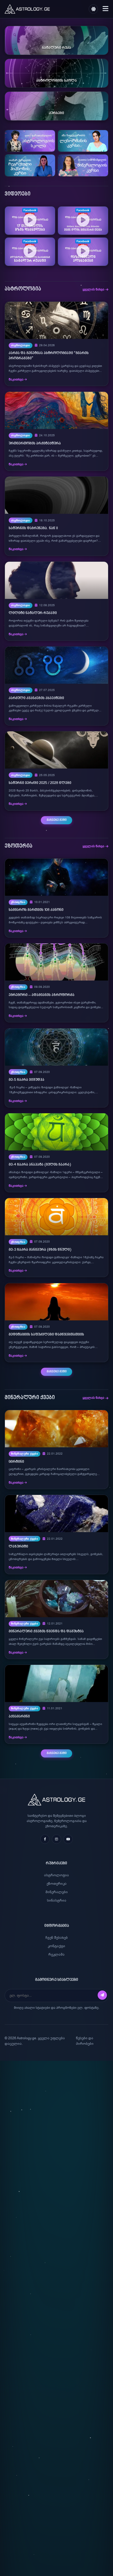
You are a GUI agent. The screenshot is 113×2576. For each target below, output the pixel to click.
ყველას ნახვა (93, 289)
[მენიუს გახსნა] (105, 9)
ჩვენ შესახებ (57, 1938)
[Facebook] (45, 1839)
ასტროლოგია (57, 1875)
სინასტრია (57, 1900)
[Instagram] (57, 1839)
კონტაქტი (57, 1946)
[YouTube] (68, 1839)
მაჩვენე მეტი (57, 820)
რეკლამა (57, 1954)
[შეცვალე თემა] (93, 9)
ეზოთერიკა (57, 1884)
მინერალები (57, 1892)
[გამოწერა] (102, 1995)
